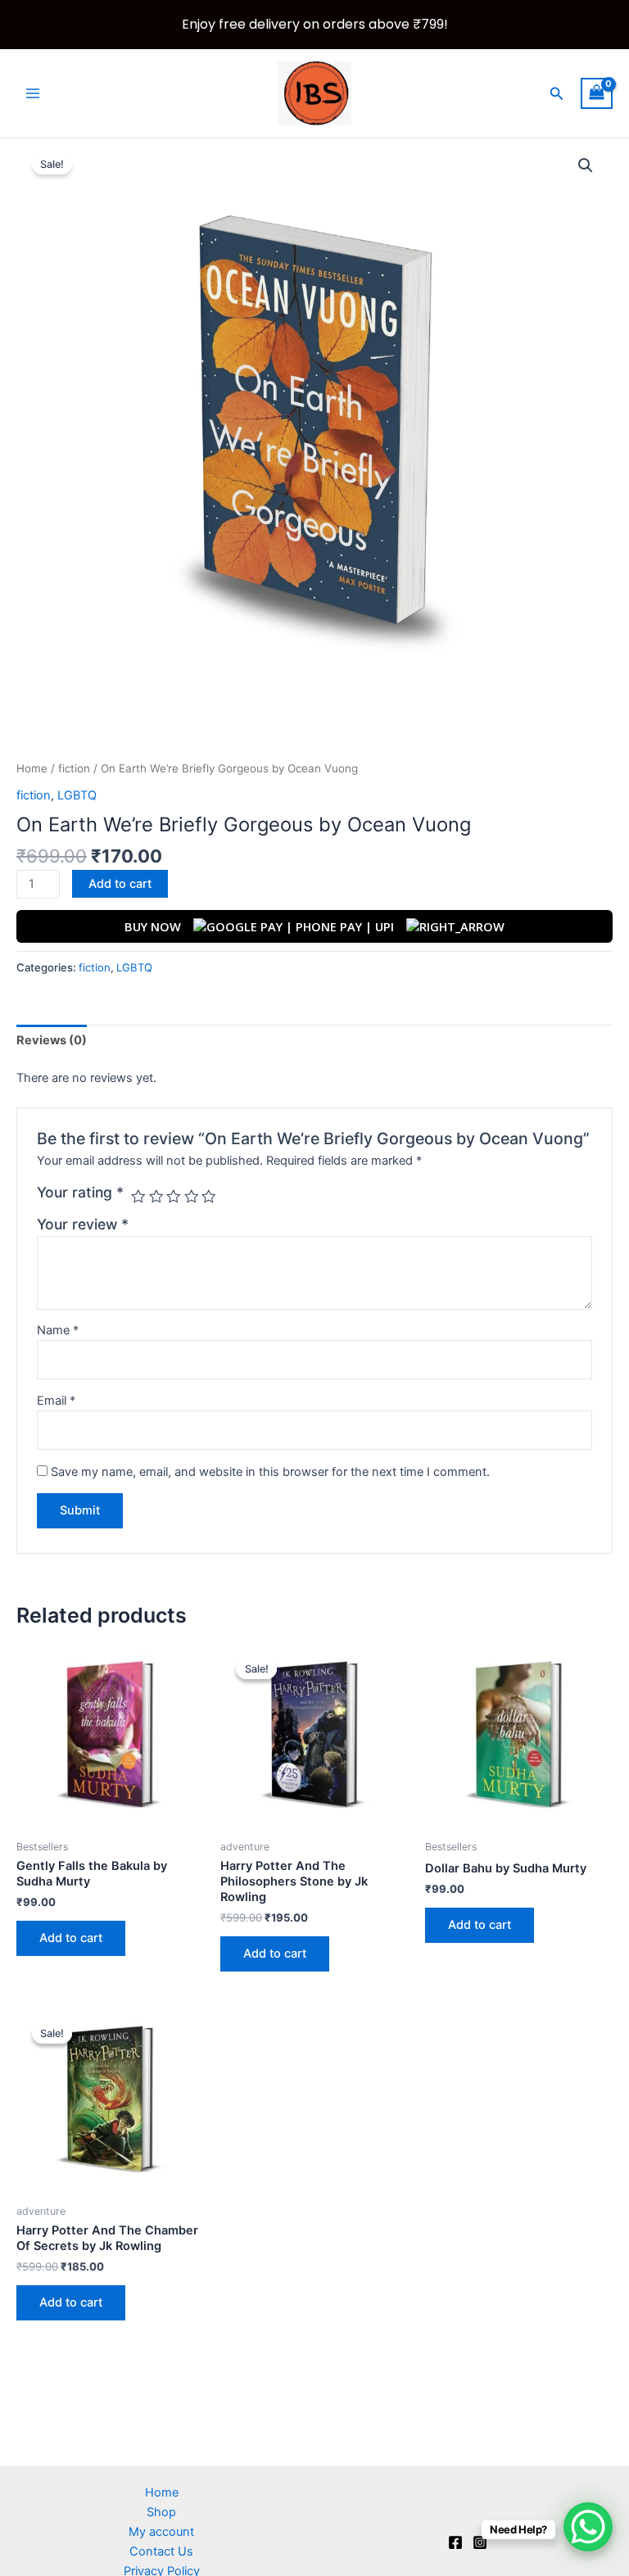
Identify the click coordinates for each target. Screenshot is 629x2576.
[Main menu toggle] (33, 93)
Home (32, 768)
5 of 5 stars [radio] (209, 1197)
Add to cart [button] (71, 1938)
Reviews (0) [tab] (52, 1040)
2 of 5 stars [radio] (156, 1197)
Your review (83, 1224)
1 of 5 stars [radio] (138, 1197)
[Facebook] (455, 2542)
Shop (161, 2512)
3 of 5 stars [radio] (174, 1197)
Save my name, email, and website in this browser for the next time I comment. (270, 1472)
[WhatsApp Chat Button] (588, 2527)
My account (161, 2532)
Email (56, 1401)
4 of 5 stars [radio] (192, 1197)
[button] (557, 94)
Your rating (80, 1192)
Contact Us (161, 2551)
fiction (74, 768)
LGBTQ (77, 795)
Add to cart (120, 884)
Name (58, 1330)
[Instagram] (480, 2542)
